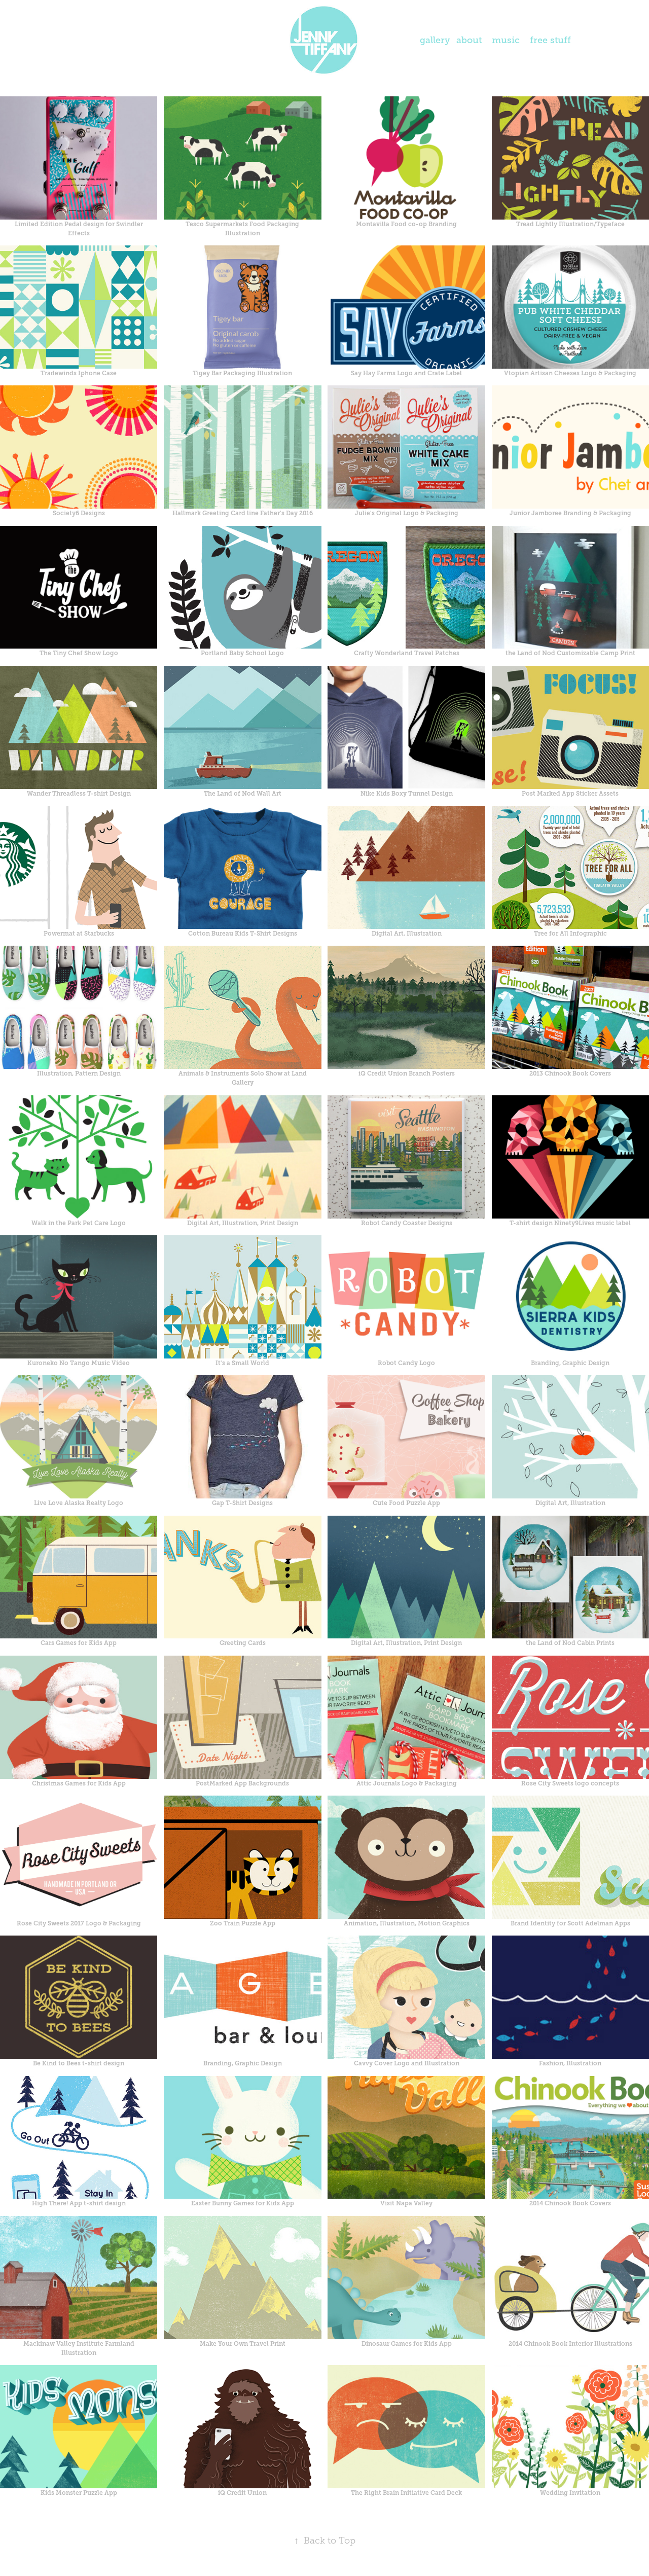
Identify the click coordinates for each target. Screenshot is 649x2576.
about (469, 40)
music (506, 40)
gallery (435, 40)
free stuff (550, 40)
